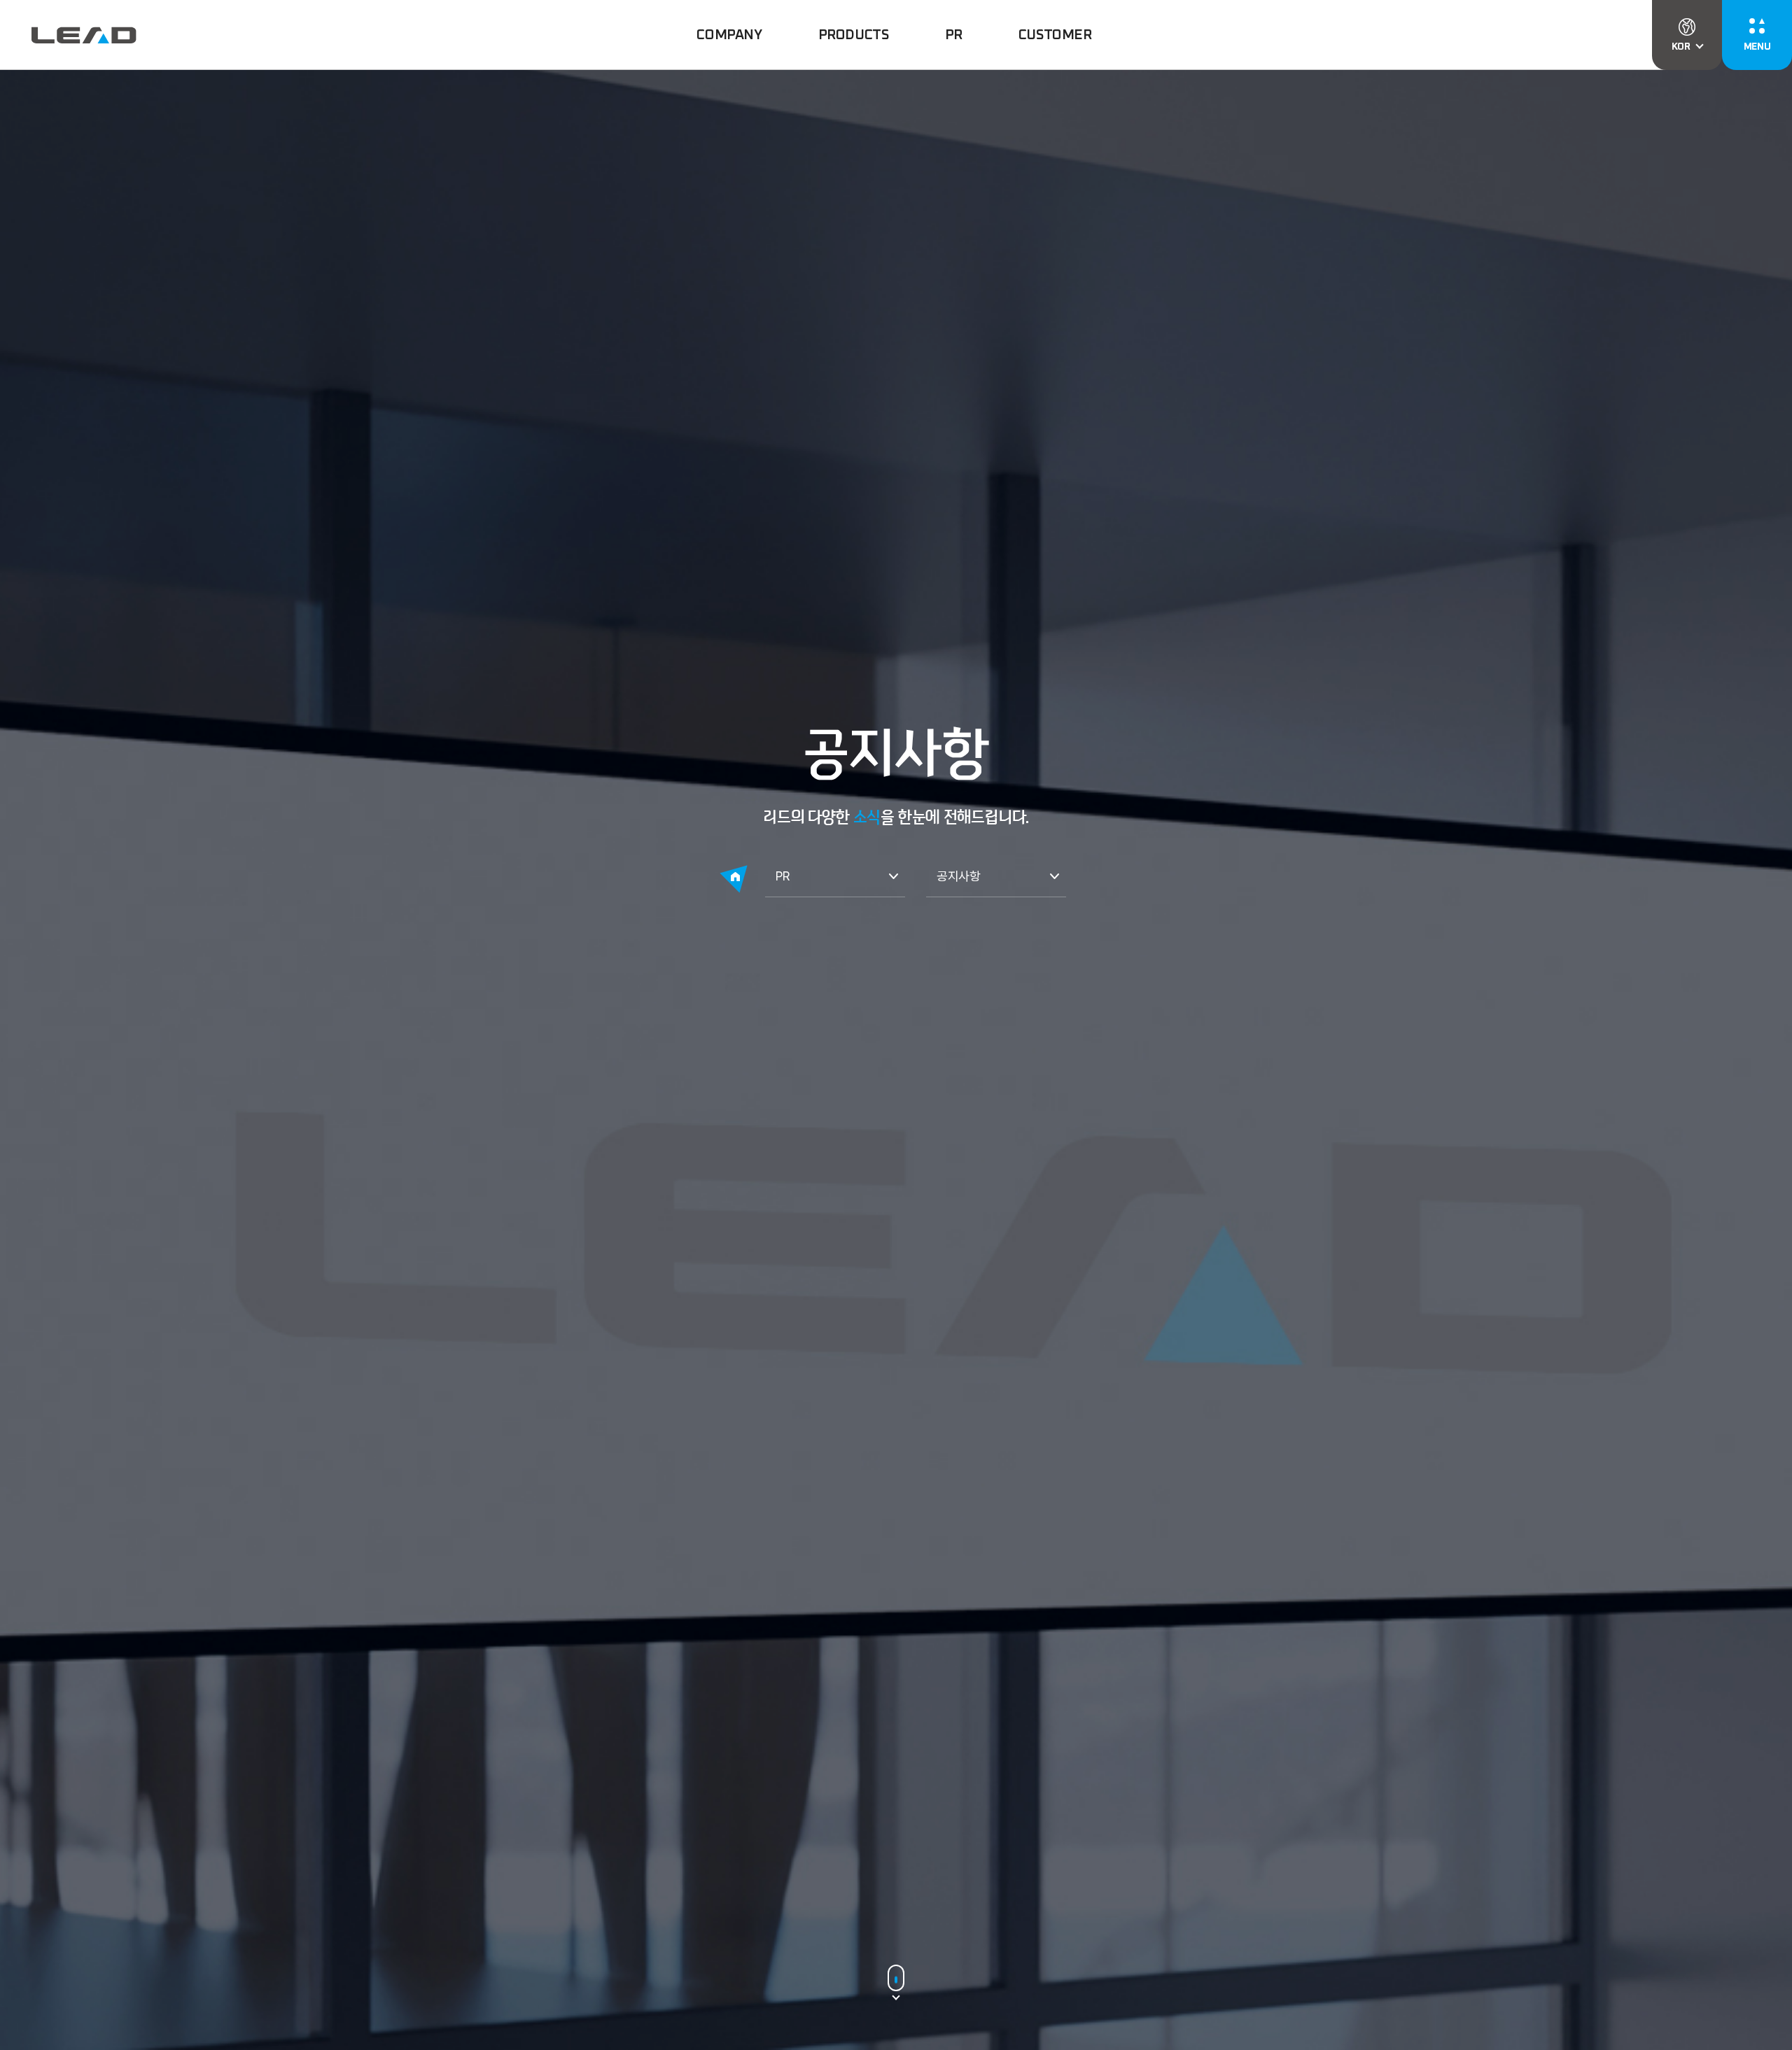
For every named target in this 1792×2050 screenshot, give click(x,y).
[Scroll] (896, 1979)
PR (782, 876)
